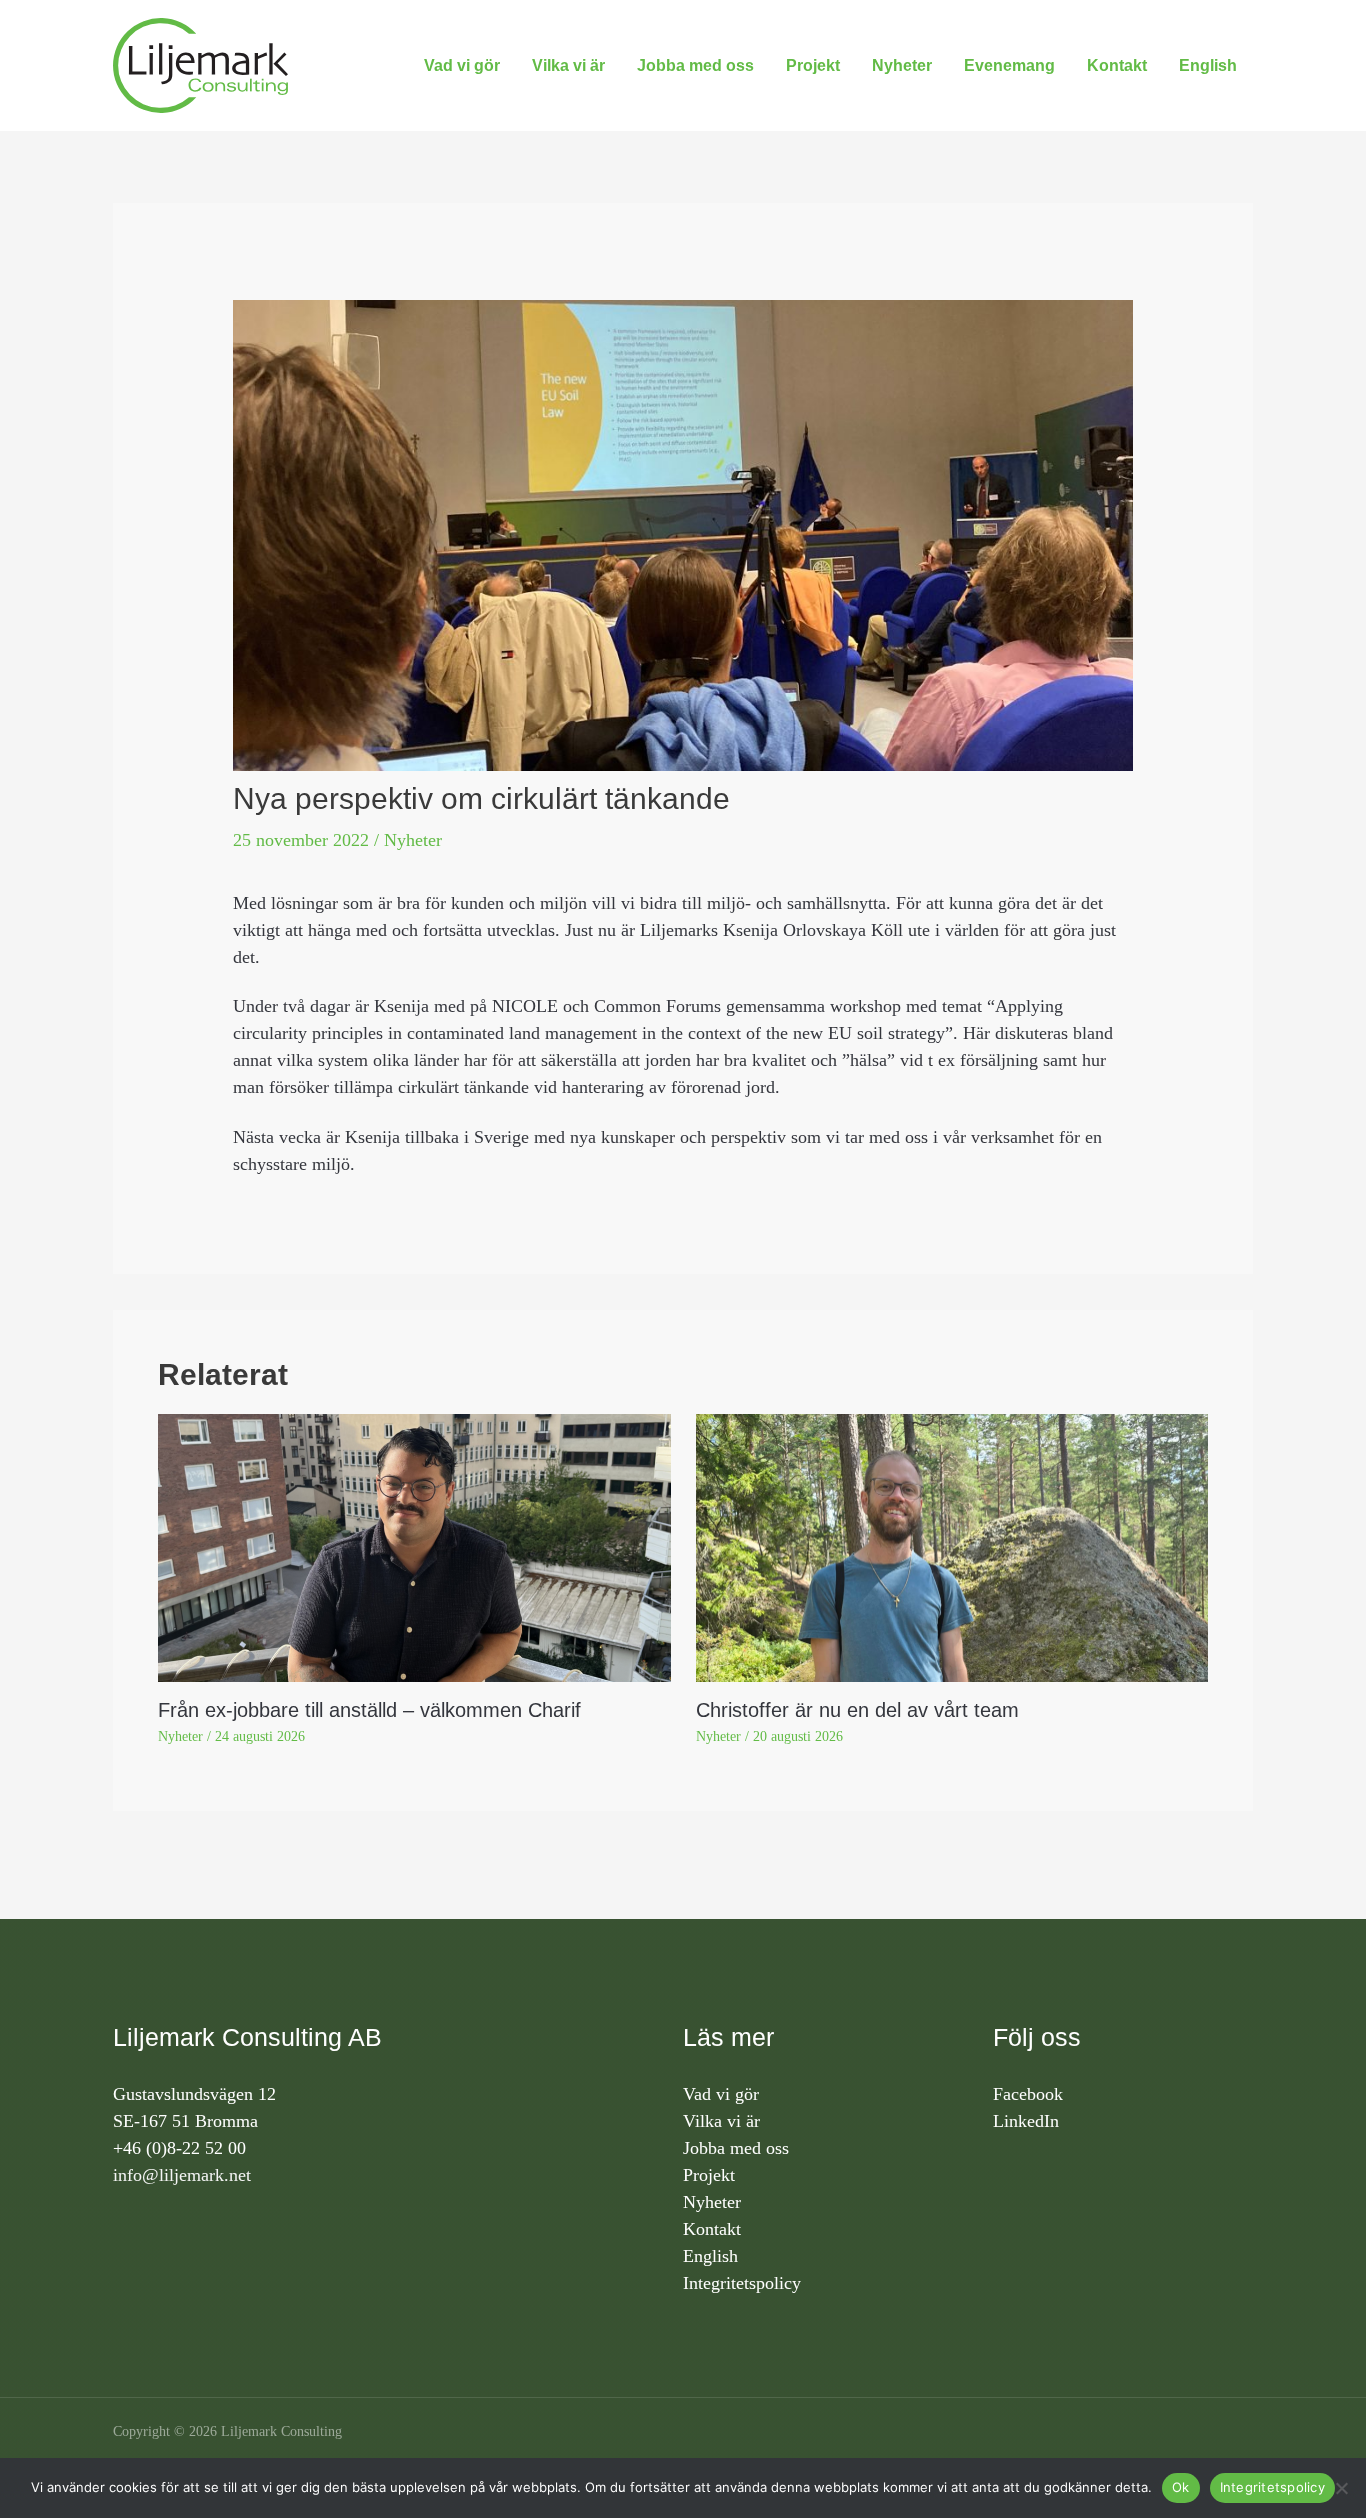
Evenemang (1009, 65)
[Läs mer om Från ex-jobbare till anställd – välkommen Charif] (414, 1546)
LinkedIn (1026, 2121)
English (1208, 65)
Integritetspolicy (742, 2283)
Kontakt (1117, 65)
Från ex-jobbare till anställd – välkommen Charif (369, 1710)
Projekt (813, 65)
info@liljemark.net (182, 2175)
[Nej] (1341, 2488)
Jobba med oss (695, 65)
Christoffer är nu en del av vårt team (857, 1710)
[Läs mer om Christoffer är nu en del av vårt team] (952, 1546)
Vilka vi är (568, 65)
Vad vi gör (462, 65)
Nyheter (902, 65)
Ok (1181, 2487)
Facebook (1028, 2094)
